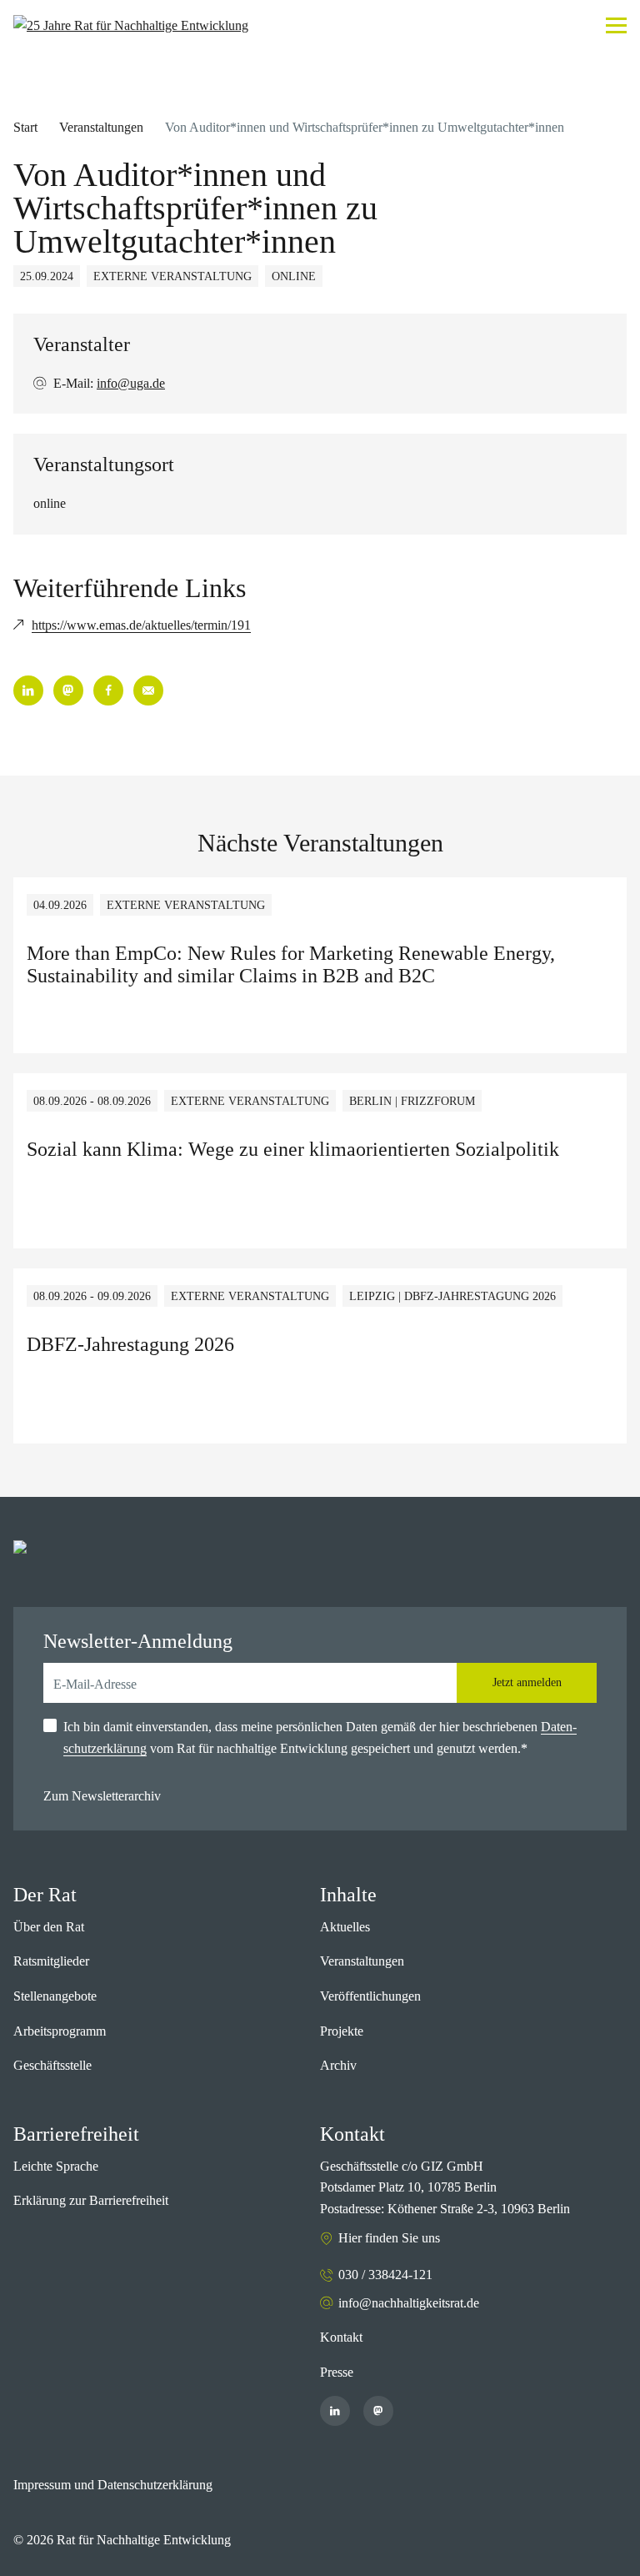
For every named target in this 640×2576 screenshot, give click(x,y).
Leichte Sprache (56, 2166)
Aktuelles (345, 1927)
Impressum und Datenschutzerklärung (113, 2485)
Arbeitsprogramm (60, 2031)
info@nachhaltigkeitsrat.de (409, 2303)
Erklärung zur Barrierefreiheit (91, 2200)
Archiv (338, 2065)
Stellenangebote (55, 1996)
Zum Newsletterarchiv (102, 1796)
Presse (337, 2372)
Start (25, 127)
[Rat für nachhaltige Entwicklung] (131, 26)
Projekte (342, 2031)
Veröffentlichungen (370, 1996)
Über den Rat (49, 1927)
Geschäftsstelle (52, 2065)
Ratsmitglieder (51, 1961)
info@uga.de (131, 383)
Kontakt (341, 2337)
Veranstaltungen (101, 127)
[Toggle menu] (616, 25)
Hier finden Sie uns (389, 2238)
